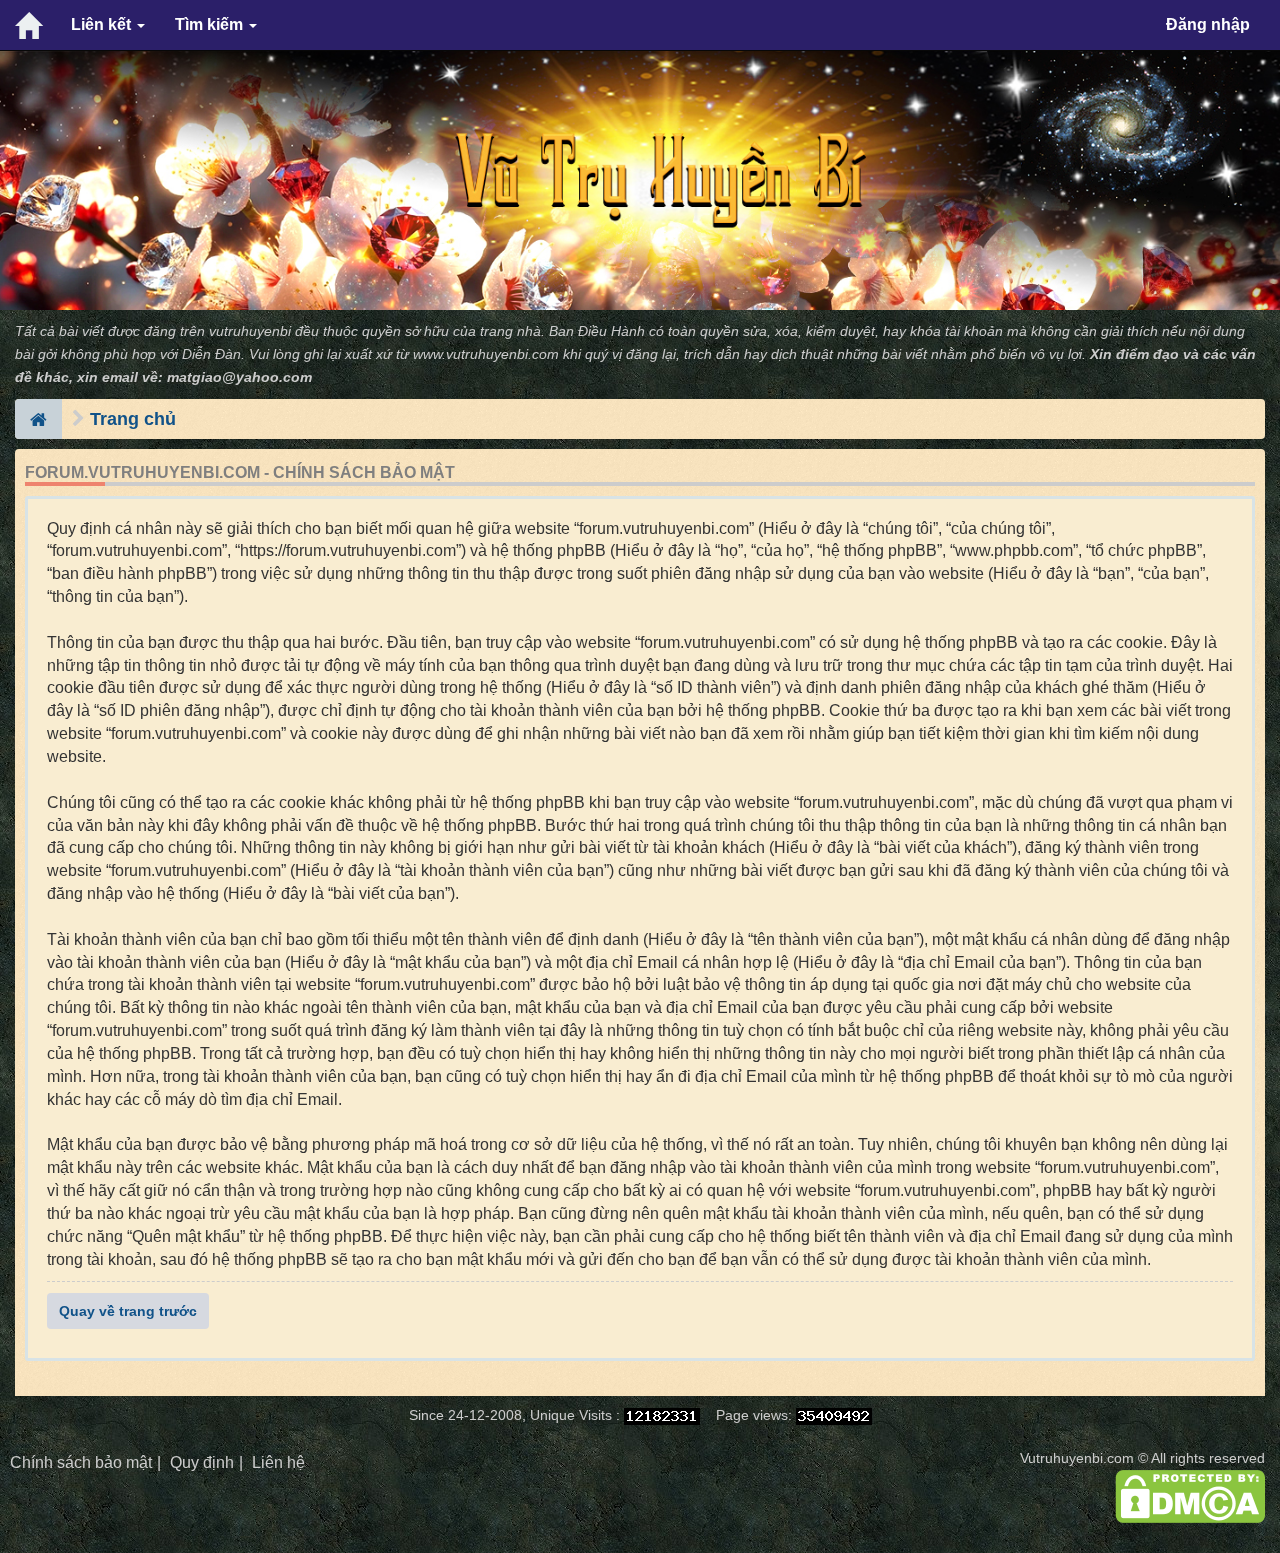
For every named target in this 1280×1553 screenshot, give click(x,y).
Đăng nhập (1208, 24)
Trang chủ (133, 419)
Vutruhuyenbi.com (1077, 1458)
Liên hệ (278, 1462)
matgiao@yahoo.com (239, 377)
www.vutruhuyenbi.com (486, 354)
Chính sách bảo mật (81, 1462)
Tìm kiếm (211, 24)
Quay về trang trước (128, 1311)
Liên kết (103, 24)
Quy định (202, 1462)
